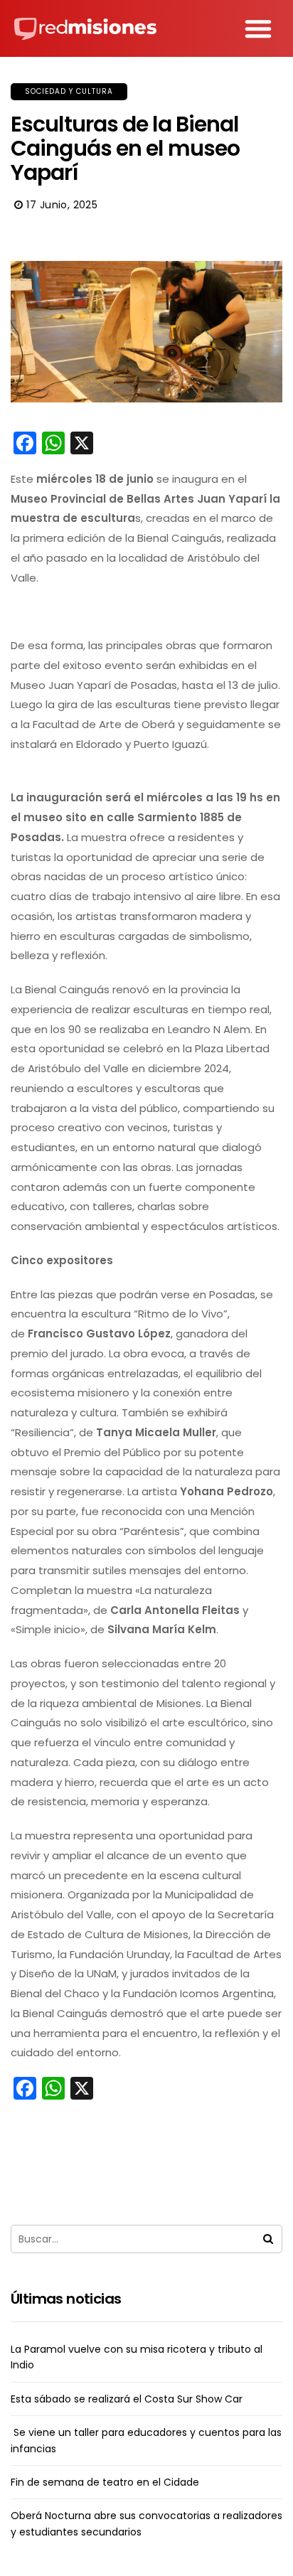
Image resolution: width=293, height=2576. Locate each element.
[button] (258, 28)
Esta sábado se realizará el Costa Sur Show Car (127, 2399)
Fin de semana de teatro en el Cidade (105, 2482)
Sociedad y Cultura (69, 91)
